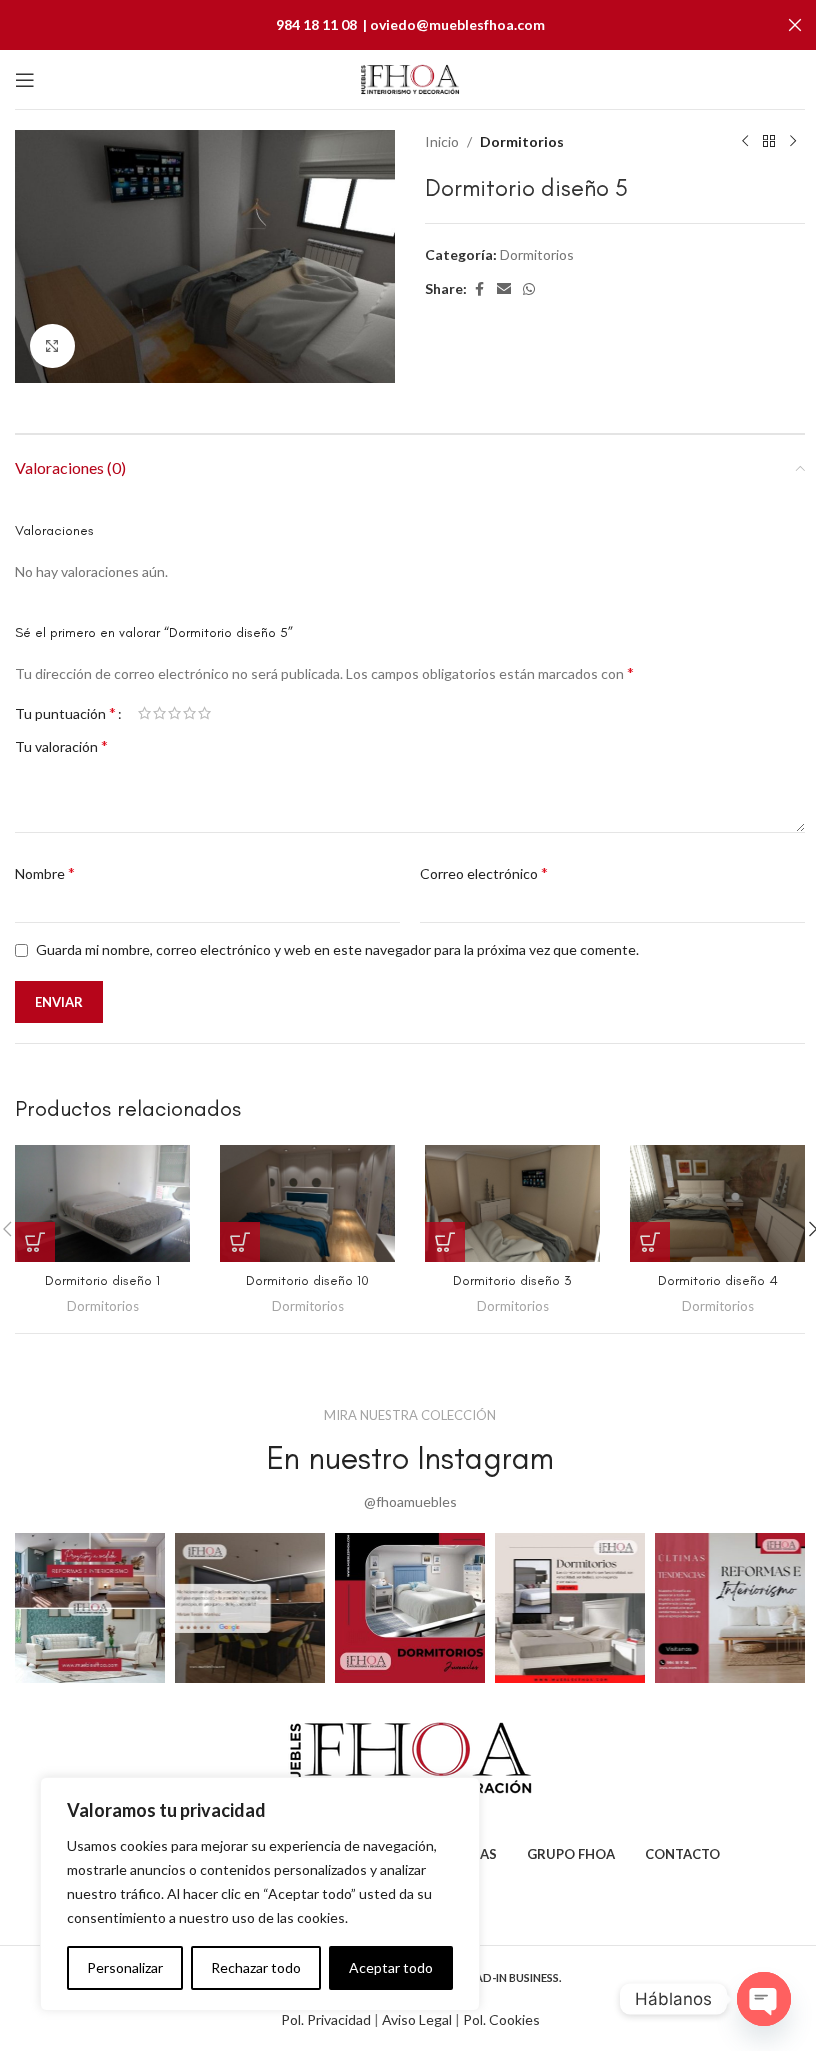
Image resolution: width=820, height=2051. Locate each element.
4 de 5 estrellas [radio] (189, 713)
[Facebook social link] (479, 289)
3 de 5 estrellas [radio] (174, 713)
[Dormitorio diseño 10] (307, 1203)
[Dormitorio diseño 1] (102, 1203)
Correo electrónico (484, 872)
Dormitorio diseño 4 (718, 1280)
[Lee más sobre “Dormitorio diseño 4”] (650, 1242)
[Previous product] (745, 142)
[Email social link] (504, 289)
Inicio (442, 141)
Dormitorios (522, 141)
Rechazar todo (256, 1967)
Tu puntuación (65, 713)
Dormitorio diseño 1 (102, 1280)
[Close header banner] (795, 25)
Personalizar (125, 1967)
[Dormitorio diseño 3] (512, 1203)
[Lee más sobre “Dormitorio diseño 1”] (35, 1242)
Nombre (45, 872)
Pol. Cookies (501, 2019)
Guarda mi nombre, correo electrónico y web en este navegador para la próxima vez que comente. (337, 949)
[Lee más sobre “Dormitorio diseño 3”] (445, 1242)
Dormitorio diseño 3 (512, 1280)
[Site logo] (410, 77)
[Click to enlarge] (52, 346)
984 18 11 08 (316, 24)
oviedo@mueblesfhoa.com (457, 24)
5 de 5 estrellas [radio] (204, 713)
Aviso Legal (415, 2019)
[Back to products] (769, 142)
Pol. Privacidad (326, 2019)
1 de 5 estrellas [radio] (144, 713)
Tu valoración (61, 745)
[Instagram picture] (90, 1608)
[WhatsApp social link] (529, 289)
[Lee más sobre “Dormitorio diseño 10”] (240, 1242)
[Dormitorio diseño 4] (717, 1203)
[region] (260, 1894)
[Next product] (793, 142)
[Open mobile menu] (25, 80)
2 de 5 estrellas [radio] (159, 713)
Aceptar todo (391, 1967)
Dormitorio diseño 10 (307, 1280)
